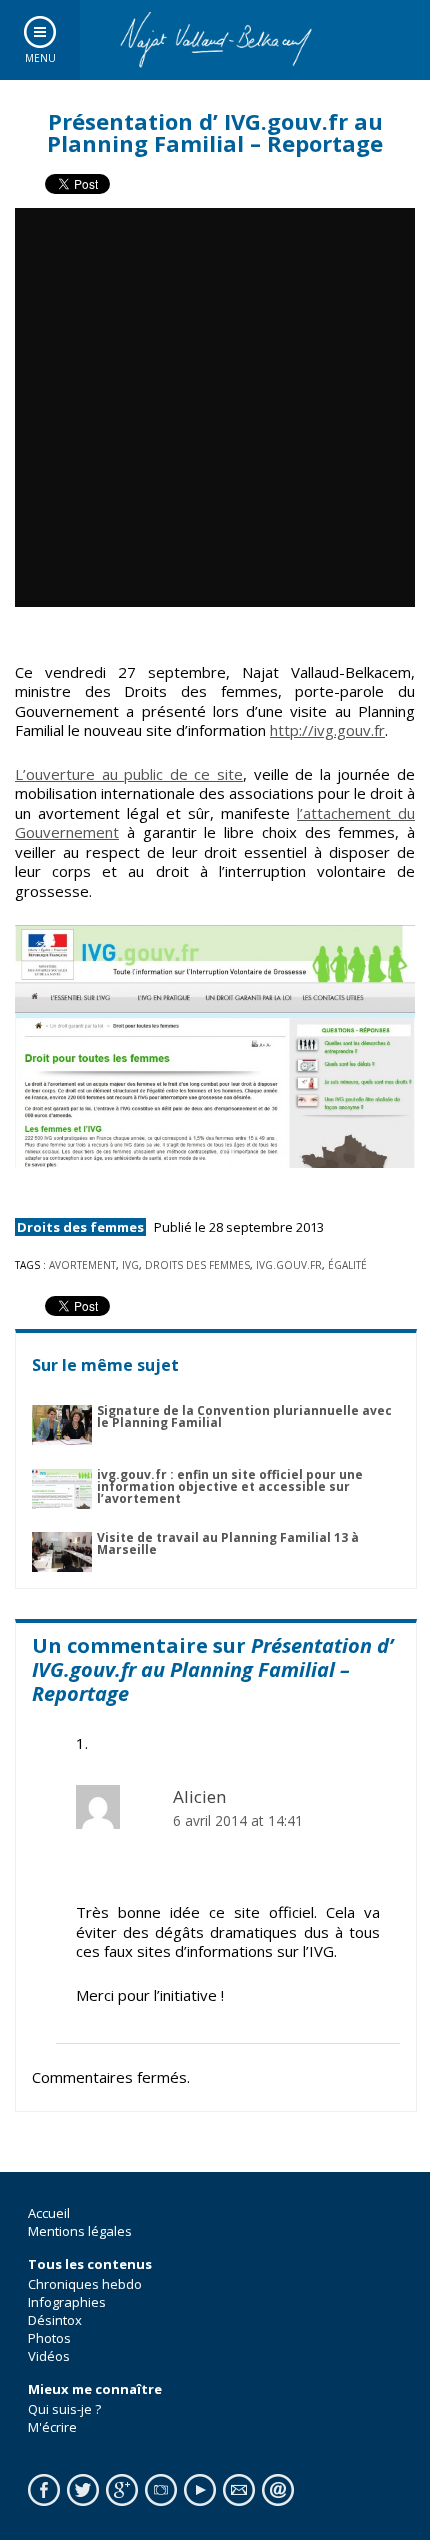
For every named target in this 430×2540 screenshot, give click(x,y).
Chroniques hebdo (85, 2284)
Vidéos (49, 2356)
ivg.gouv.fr (289, 1265)
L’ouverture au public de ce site (129, 774)
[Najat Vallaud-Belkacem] (215, 40)
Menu (40, 58)
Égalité (347, 1265)
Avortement (82, 1265)
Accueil (49, 2213)
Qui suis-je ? (64, 2409)
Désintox (55, 2320)
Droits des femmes (80, 1227)
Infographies (67, 2302)
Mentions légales (80, 2231)
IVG (130, 1265)
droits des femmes (197, 1265)
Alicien (200, 1796)
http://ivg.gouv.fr (327, 730)
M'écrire (52, 2427)
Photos (49, 2338)
